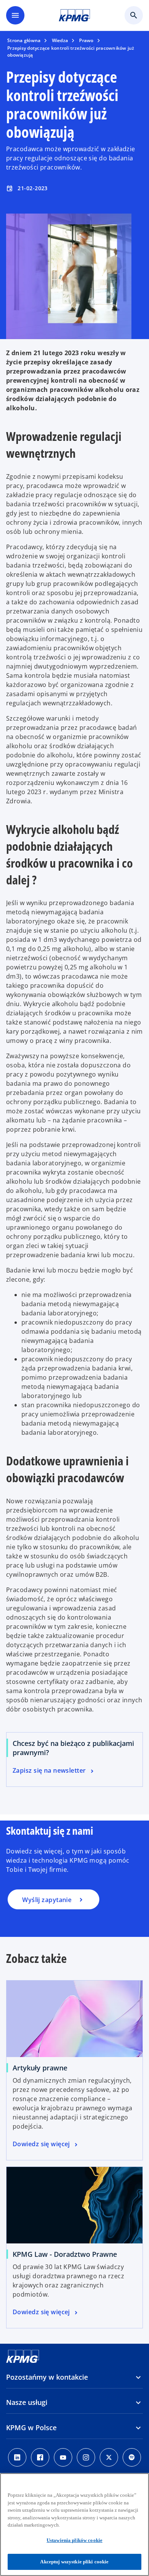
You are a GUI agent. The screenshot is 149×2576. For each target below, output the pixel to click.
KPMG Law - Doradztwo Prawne (65, 2254)
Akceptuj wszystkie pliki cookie (74, 2562)
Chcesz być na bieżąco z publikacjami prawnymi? (73, 1748)
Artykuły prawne (40, 2068)
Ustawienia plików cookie (74, 2540)
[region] (74, 2525)
